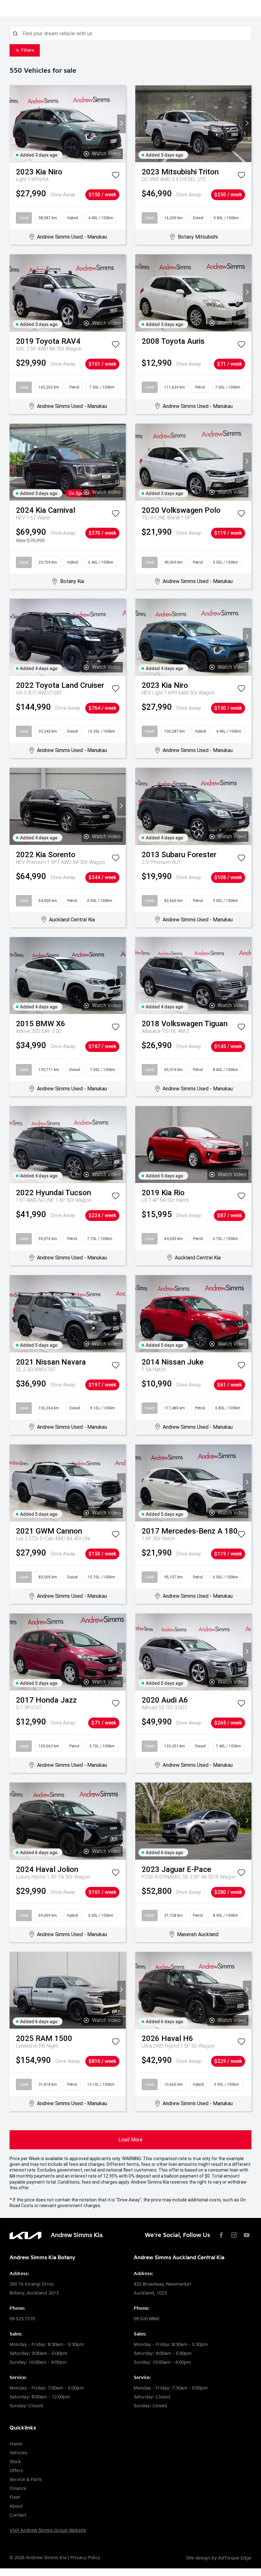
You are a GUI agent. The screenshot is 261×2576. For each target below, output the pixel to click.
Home (16, 2444)
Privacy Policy (85, 2558)
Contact (18, 2515)
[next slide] (121, 124)
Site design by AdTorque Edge (219, 2558)
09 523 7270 (22, 2319)
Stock (15, 2462)
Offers (16, 2471)
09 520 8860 (146, 2319)
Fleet (15, 2497)
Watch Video (106, 154)
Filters (28, 50)
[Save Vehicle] (116, 176)
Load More (130, 2140)
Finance (18, 2488)
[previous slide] (14, 124)
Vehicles (18, 2453)
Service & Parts (26, 2480)
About (16, 2506)
